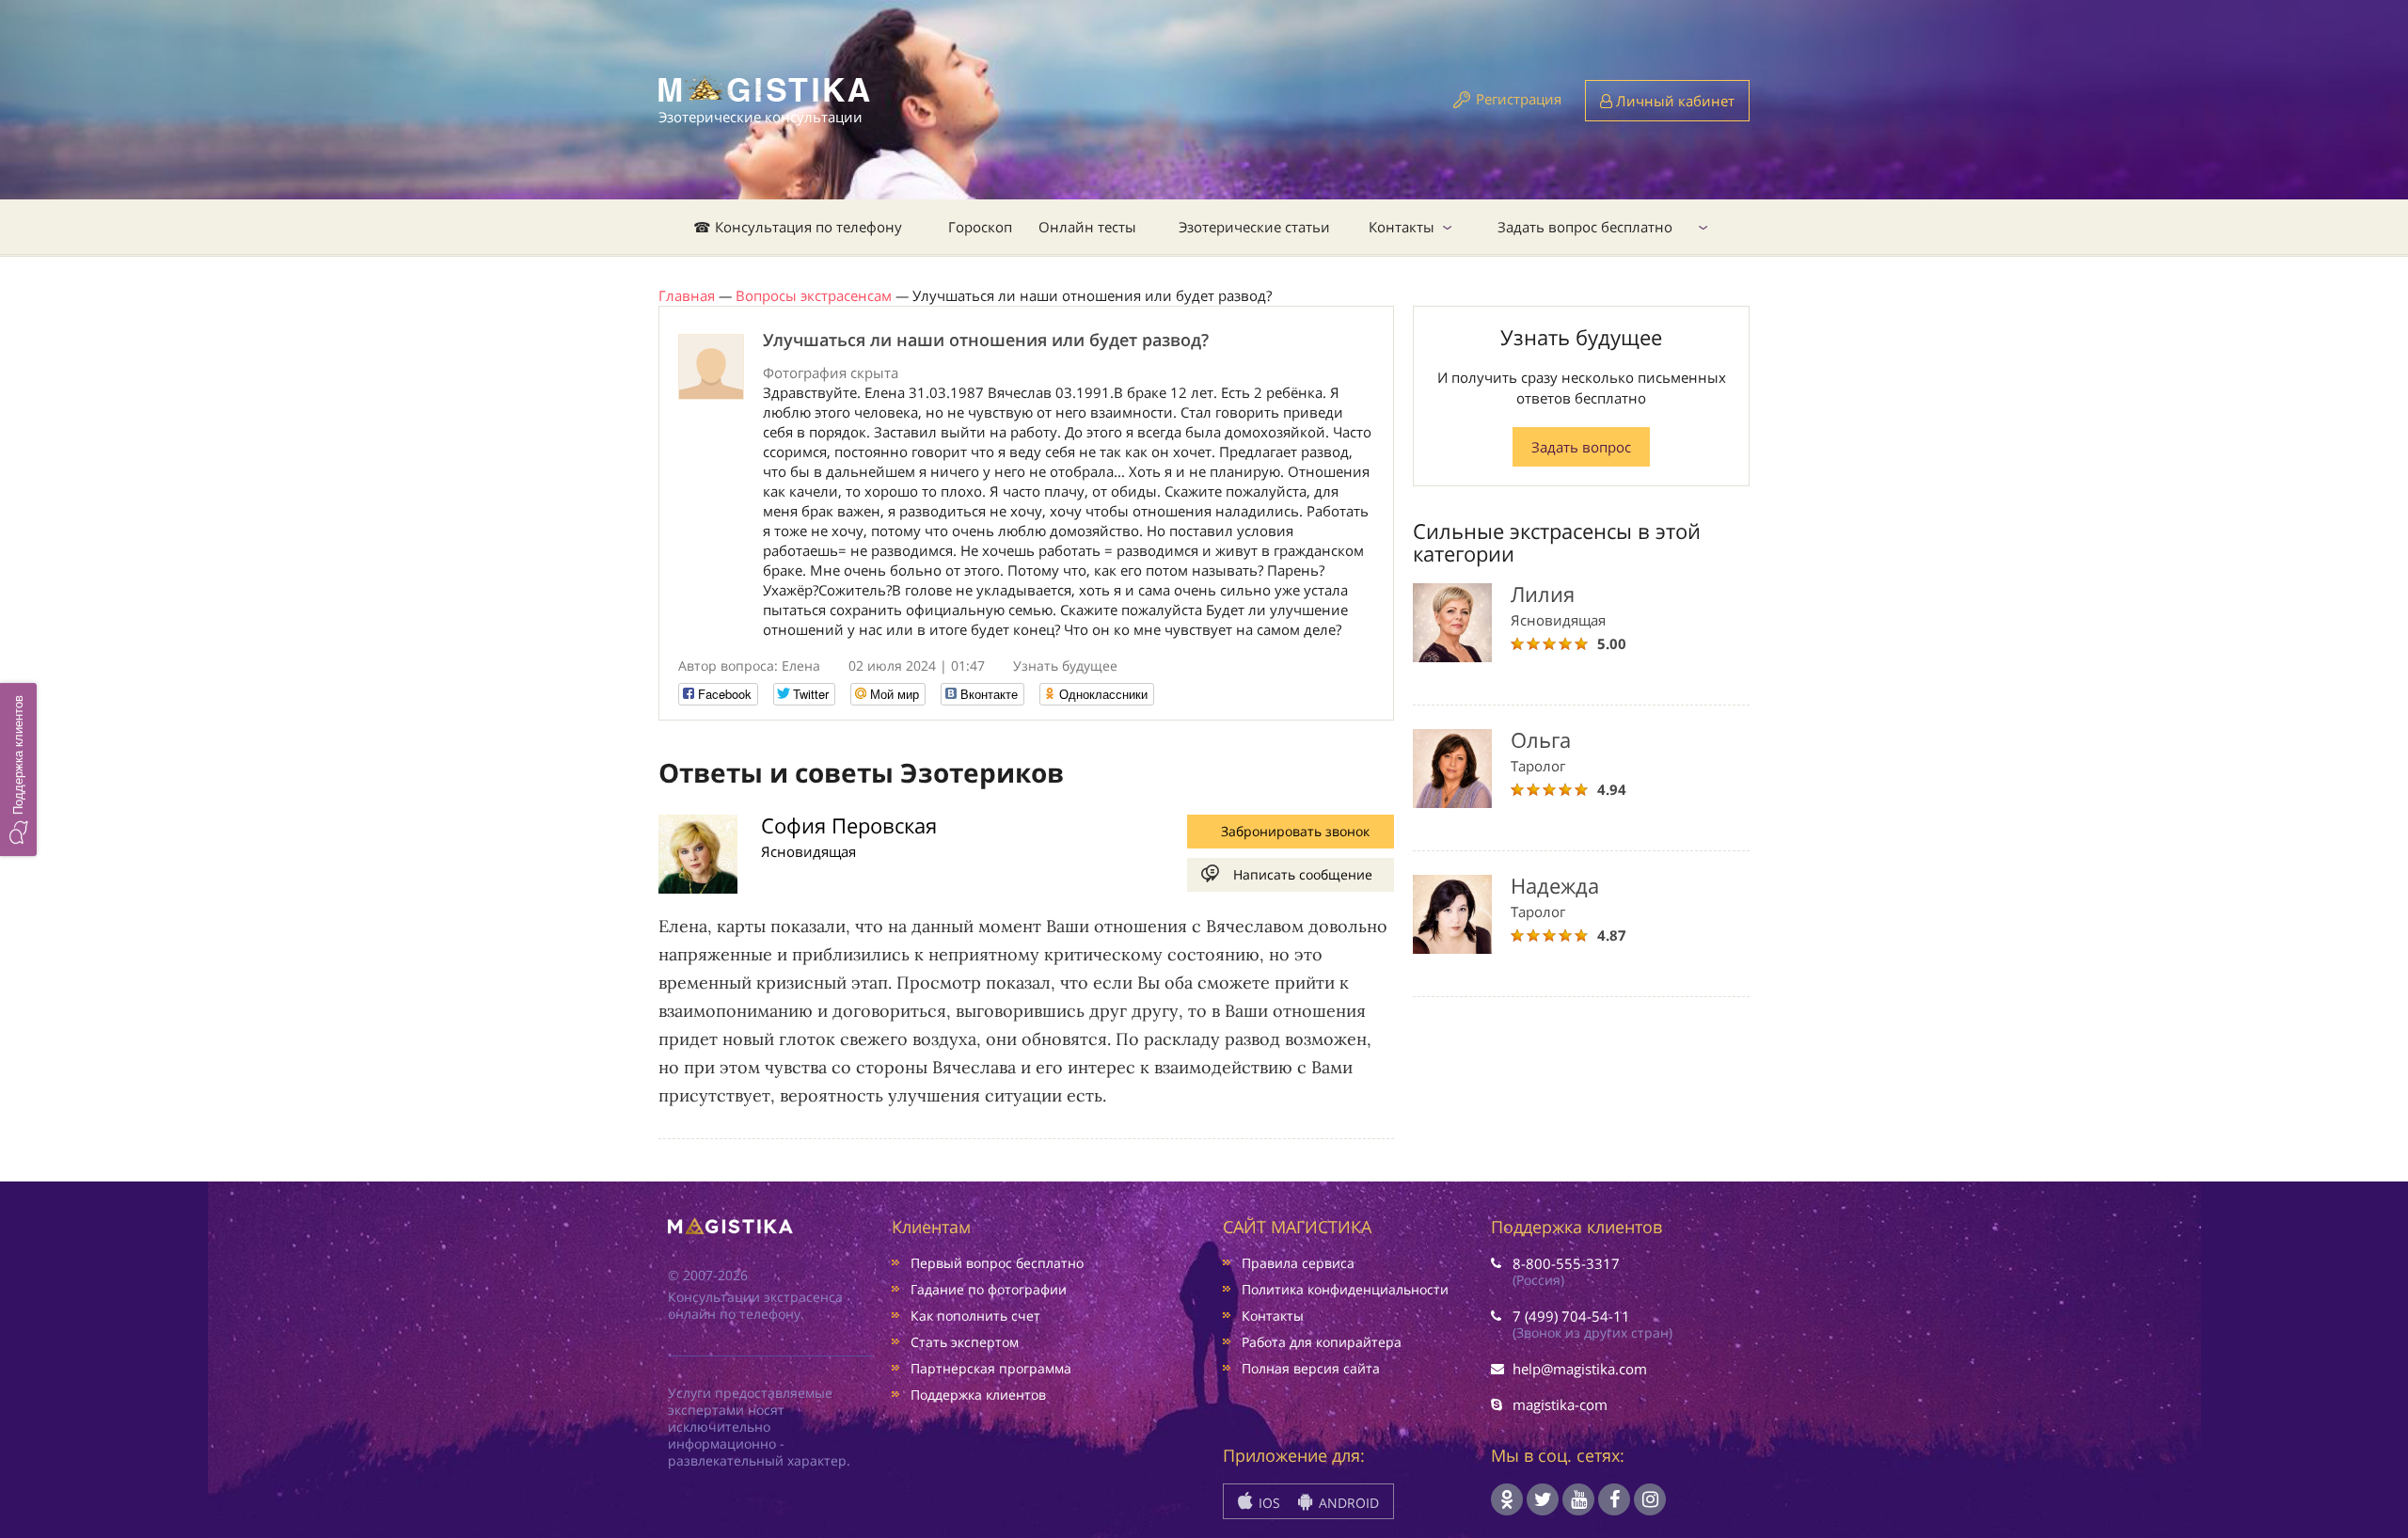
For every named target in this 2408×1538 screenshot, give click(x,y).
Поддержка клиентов (978, 1395)
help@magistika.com (1580, 1369)
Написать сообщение (1303, 874)
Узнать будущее (1065, 666)
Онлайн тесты (1087, 227)
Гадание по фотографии (989, 1289)
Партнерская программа (991, 1368)
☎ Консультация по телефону (798, 227)
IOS (1267, 1503)
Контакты (1402, 227)
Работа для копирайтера (1322, 1342)
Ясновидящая (808, 851)
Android (1347, 1503)
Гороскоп (980, 227)
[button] (18, 769)
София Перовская (849, 825)
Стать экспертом (965, 1342)
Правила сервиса (1298, 1263)
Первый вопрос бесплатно (997, 1263)
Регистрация (1519, 99)
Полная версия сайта (1311, 1368)
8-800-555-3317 (1566, 1263)
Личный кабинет (1673, 101)
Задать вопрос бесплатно (1585, 227)
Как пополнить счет (975, 1316)
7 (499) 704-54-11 (1571, 1316)
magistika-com (1560, 1404)
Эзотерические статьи (1254, 227)
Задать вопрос (1581, 447)
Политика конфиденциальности (1345, 1289)
